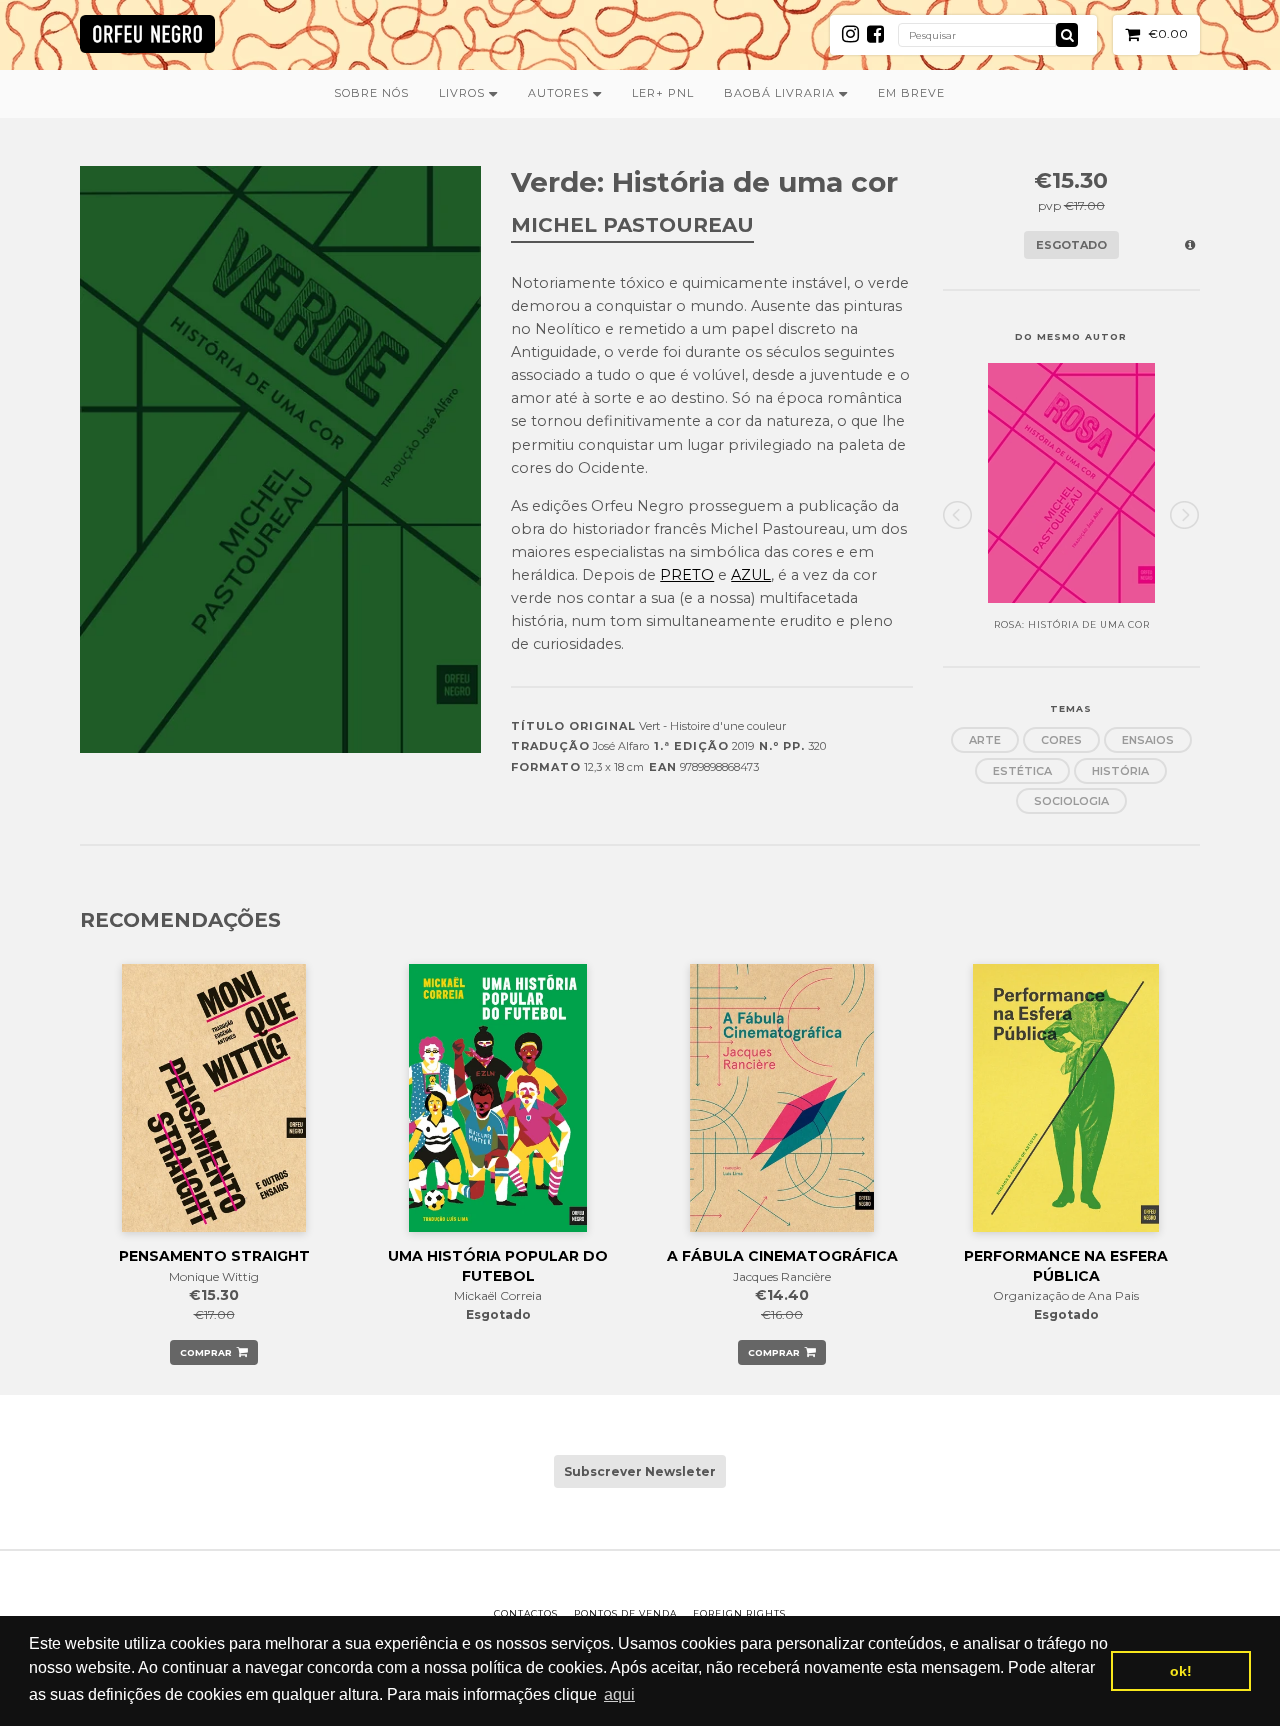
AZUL (751, 575)
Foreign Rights (739, 1613)
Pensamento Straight (214, 1256)
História (1120, 771)
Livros (464, 93)
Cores (1061, 740)
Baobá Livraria (781, 93)
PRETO (687, 575)
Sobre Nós (371, 93)
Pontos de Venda (625, 1613)
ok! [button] (1181, 1671)
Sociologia (1071, 801)
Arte (985, 740)
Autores (560, 93)
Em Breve (911, 93)
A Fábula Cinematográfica (782, 1256)
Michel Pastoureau (632, 225)
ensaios (1148, 740)
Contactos (526, 1613)
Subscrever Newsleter (640, 1471)
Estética (1022, 771)
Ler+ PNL (663, 93)
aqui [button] (619, 1694)
